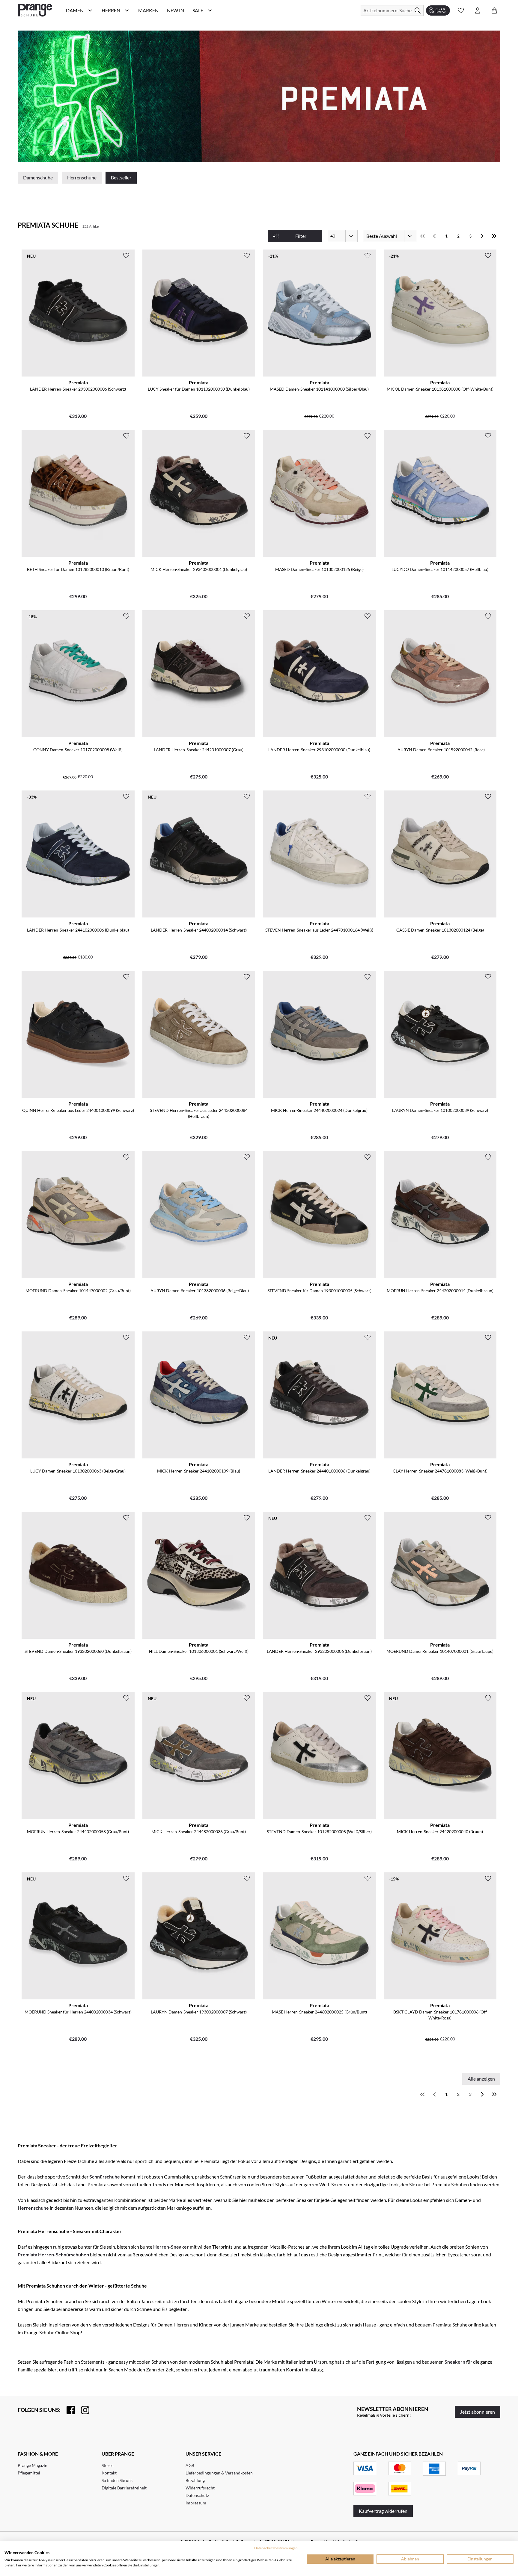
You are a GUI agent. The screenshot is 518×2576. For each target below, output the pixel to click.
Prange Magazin (33, 2465)
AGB (190, 2465)
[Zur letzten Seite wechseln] (494, 236)
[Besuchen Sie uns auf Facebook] (68, 2410)
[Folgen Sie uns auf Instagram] (82, 2410)
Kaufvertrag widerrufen (383, 2511)
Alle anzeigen (481, 2079)
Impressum (196, 2503)
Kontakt (109, 2473)
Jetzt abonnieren (478, 2412)
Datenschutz (197, 2495)
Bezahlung (195, 2480)
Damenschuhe (38, 177)
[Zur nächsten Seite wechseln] (482, 236)
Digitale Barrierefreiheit (124, 2488)
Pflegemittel (29, 2473)
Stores (107, 2465)
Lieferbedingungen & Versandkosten (219, 2473)
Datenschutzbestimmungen (276, 2548)
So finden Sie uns (117, 2480)
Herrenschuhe (82, 177)
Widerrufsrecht (200, 2488)
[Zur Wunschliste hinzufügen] (126, 256)
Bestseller (121, 177)
